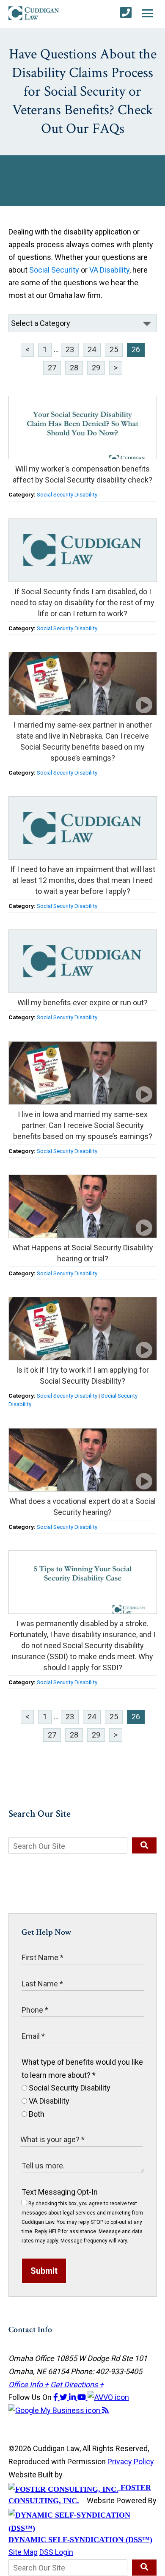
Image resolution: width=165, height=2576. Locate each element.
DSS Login (56, 2552)
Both (36, 2114)
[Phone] (126, 13)
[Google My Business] (55, 2410)
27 (52, 368)
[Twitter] (64, 2397)
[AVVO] (108, 2397)
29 (96, 368)
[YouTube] (82, 2397)
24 (92, 349)
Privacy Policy (131, 2462)
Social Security (54, 270)
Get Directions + (77, 2384)
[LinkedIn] (73, 2397)
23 (70, 349)
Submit (44, 2271)
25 (114, 349)
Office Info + (29, 2384)
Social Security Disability (67, 494)
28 (74, 368)
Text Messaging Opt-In (60, 2192)
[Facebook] (56, 2397)
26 (136, 349)
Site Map (23, 2552)
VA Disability (109, 270)
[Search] (144, 1845)
